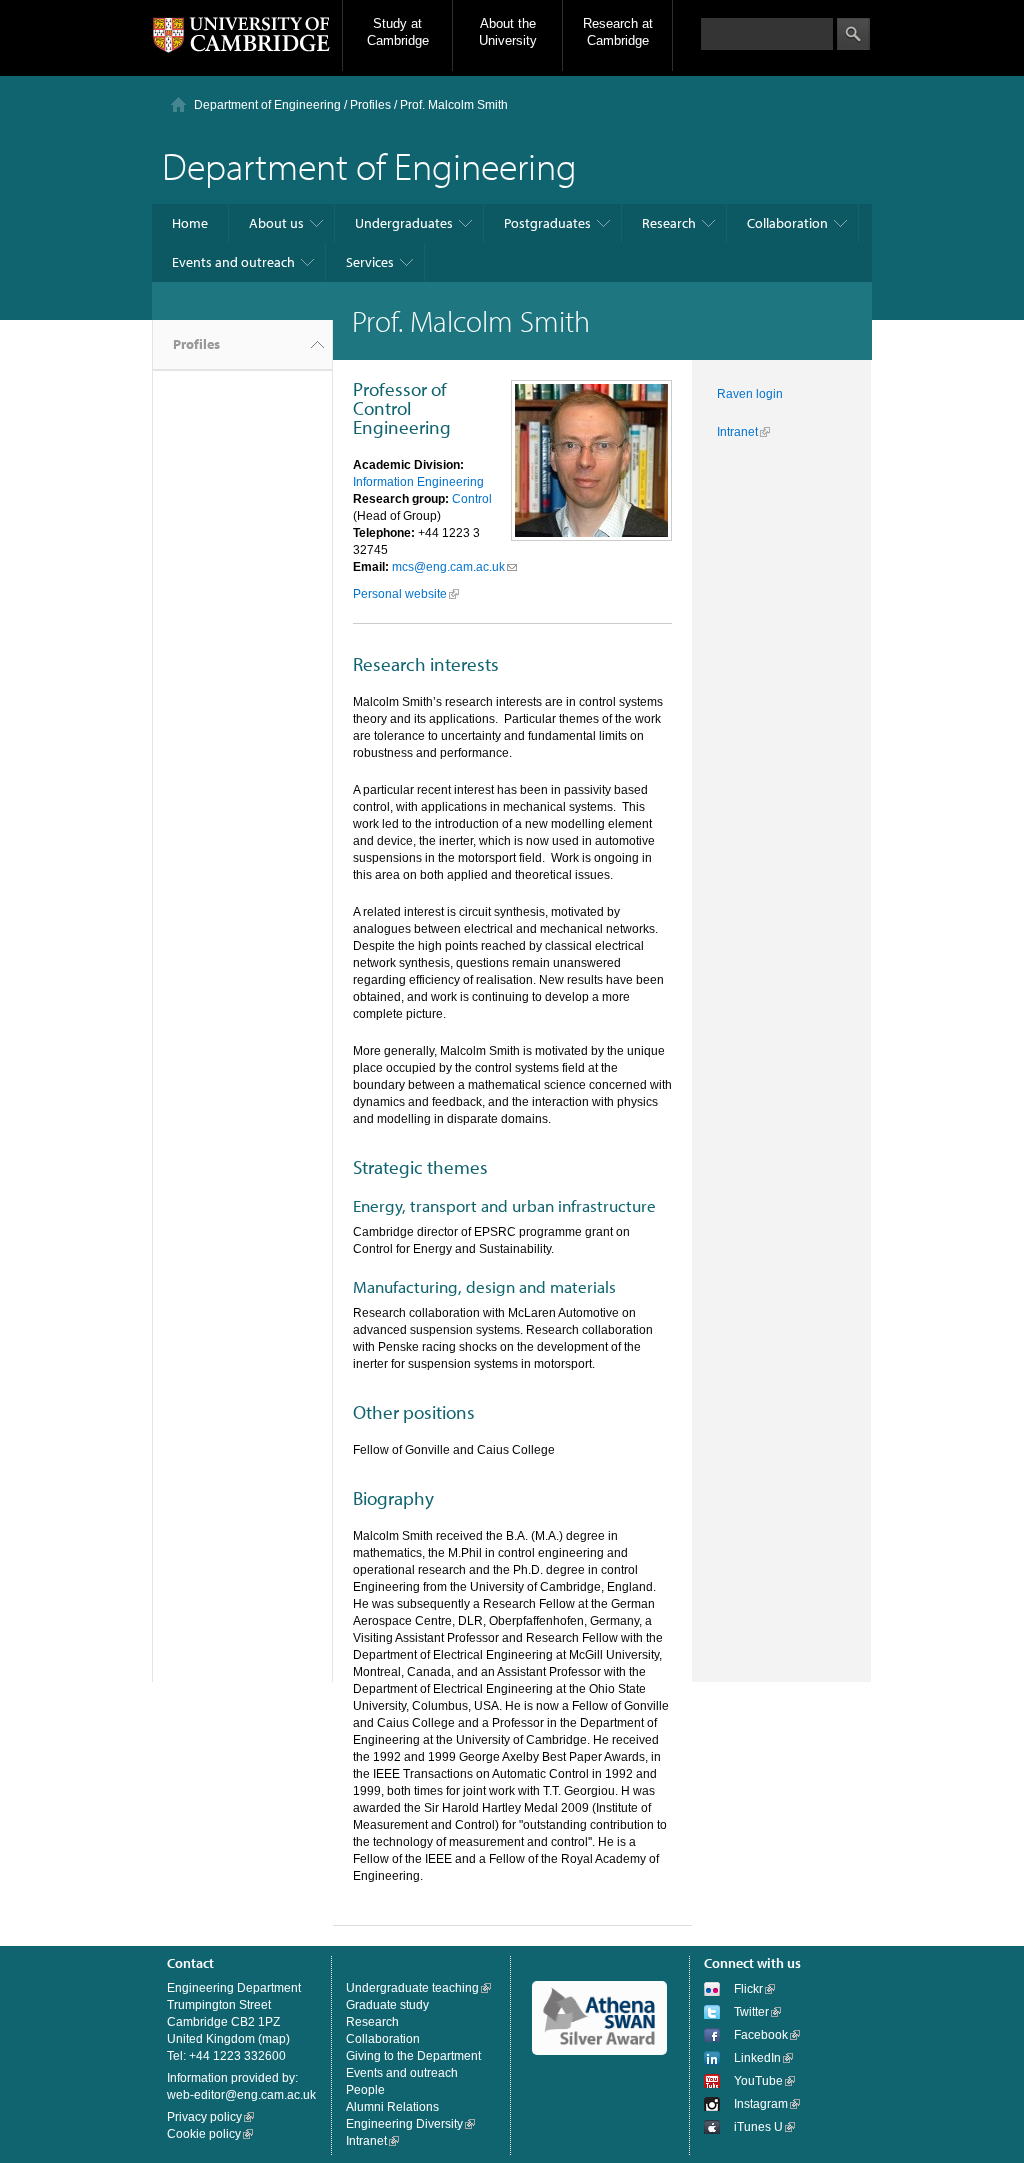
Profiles (196, 344)
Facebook (761, 2035)
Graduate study (387, 2005)
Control (472, 499)
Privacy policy (204, 2117)
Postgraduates (547, 223)
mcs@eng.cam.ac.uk (448, 567)
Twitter (751, 2012)
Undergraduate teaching (412, 1988)
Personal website (400, 594)
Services (370, 262)
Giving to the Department (413, 2056)
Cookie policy (204, 2134)
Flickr (748, 1989)
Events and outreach (233, 262)
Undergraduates (404, 223)
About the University (508, 32)
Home (190, 223)
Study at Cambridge (398, 32)
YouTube (758, 2081)
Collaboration (787, 223)
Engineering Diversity (404, 2124)
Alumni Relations (392, 2107)
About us (276, 223)
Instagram (761, 2104)
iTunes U (758, 2127)
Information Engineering (418, 482)
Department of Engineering (267, 105)
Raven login (750, 394)
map (274, 2039)
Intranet (737, 432)
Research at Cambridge (618, 32)
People (365, 2090)
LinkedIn (757, 2058)
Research (669, 223)
